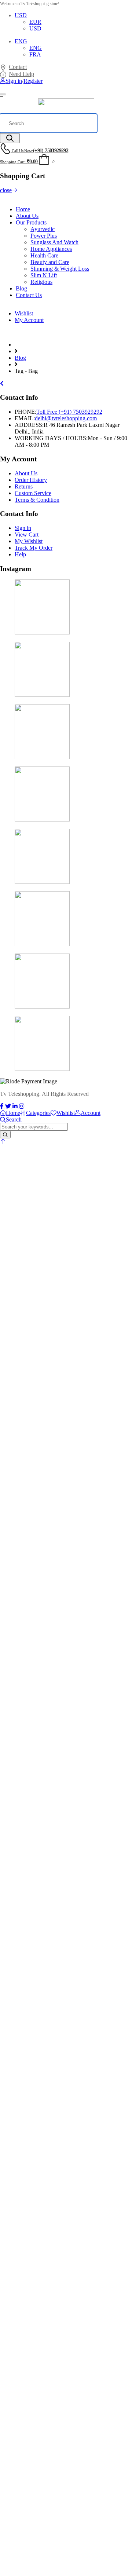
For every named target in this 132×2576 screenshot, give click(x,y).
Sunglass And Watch (54, 242)
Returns (24, 486)
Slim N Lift (44, 275)
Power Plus (44, 236)
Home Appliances (51, 249)
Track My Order (34, 548)
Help (20, 554)
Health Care (44, 255)
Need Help (21, 74)
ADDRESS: (29, 425)
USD (21, 15)
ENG (21, 41)
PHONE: (25, 412)
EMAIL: (25, 418)
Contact (18, 67)
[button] (3, 1141)
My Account (29, 320)
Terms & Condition (37, 500)
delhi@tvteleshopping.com (66, 418)
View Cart (27, 535)
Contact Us (29, 295)
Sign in (23, 528)
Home (23, 209)
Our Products (31, 222)
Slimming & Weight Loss (60, 269)
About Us (27, 216)
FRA (35, 54)
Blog (21, 288)
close (6, 190)
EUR (35, 22)
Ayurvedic (43, 229)
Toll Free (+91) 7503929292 (69, 412)
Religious (41, 282)
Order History (31, 480)
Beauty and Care (50, 262)
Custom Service (33, 493)
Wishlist (24, 313)
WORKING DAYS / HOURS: (51, 438)
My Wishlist (29, 541)
